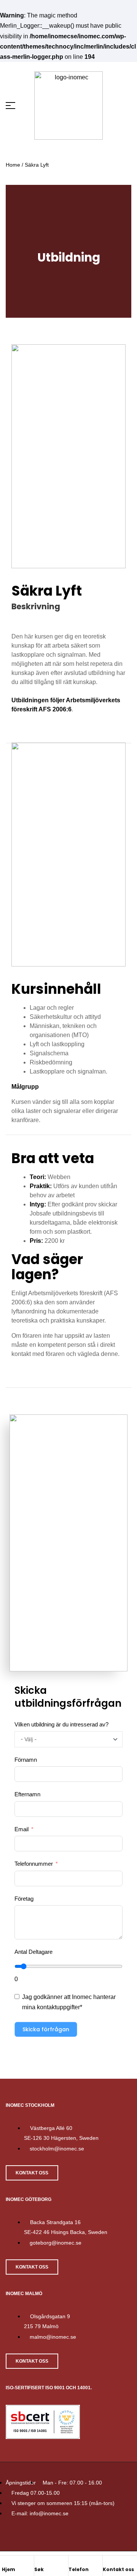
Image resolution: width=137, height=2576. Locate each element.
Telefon (79, 2569)
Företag (24, 1899)
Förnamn (26, 1760)
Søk (39, 2569)
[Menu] (15, 106)
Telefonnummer (34, 1864)
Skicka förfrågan (46, 2029)
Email (22, 1829)
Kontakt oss (118, 2569)
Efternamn (27, 1794)
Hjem (9, 2569)
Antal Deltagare (33, 1952)
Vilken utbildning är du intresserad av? (61, 1724)
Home (13, 165)
